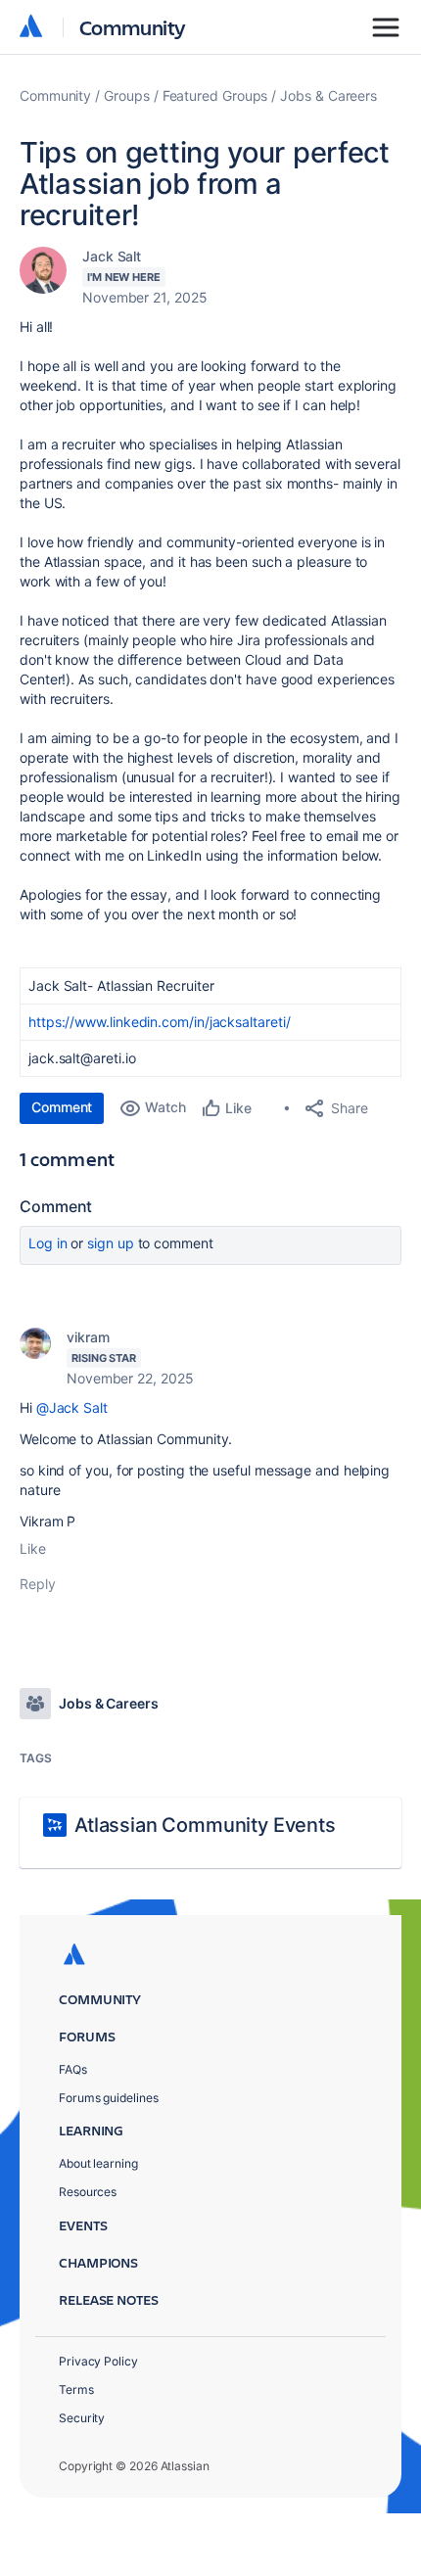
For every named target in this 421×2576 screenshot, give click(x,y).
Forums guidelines (109, 2098)
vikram (88, 1337)
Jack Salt (112, 256)
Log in (48, 1243)
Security (82, 2418)
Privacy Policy (98, 2361)
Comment (62, 1107)
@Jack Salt (72, 1407)
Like (33, 1548)
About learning (98, 2163)
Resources (88, 2192)
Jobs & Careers (328, 95)
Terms (76, 2389)
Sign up (110, 1243)
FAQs (73, 2069)
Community (133, 27)
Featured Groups (215, 95)
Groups (127, 95)
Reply (38, 1584)
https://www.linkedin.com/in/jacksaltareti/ (159, 1022)
